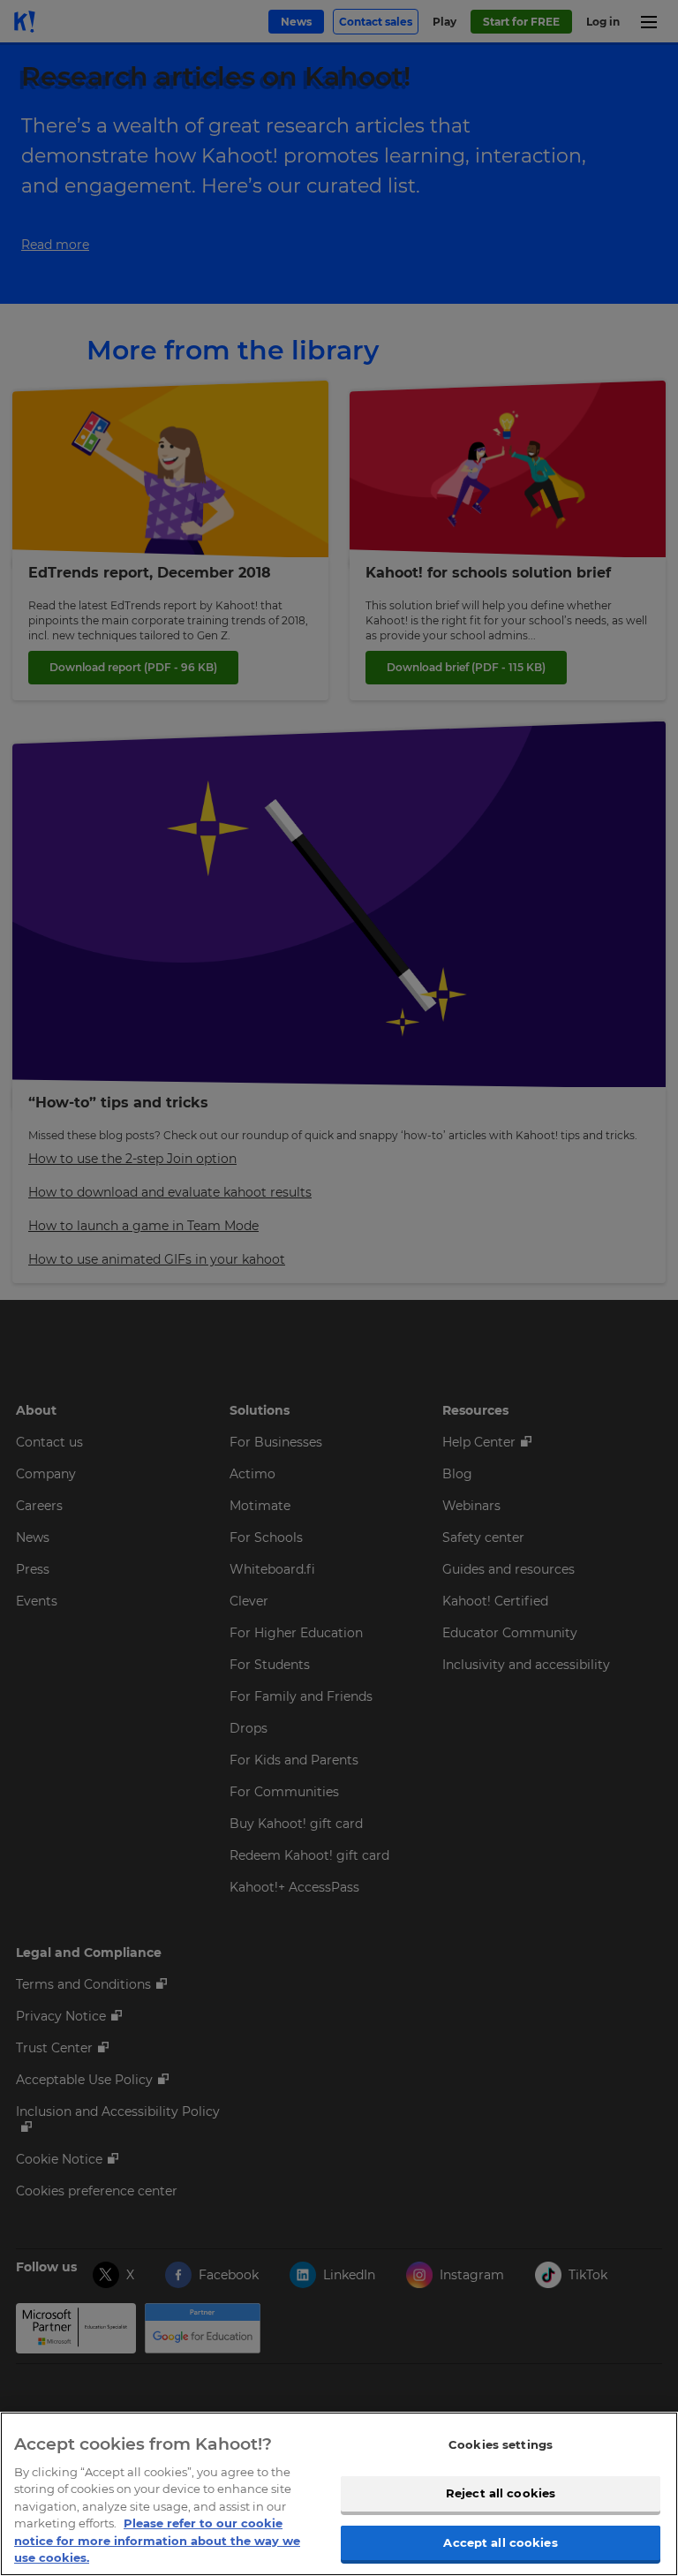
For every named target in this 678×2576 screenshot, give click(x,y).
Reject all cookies (501, 2493)
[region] (339, 2494)
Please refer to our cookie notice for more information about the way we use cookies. (157, 2540)
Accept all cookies (500, 2542)
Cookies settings (501, 2444)
